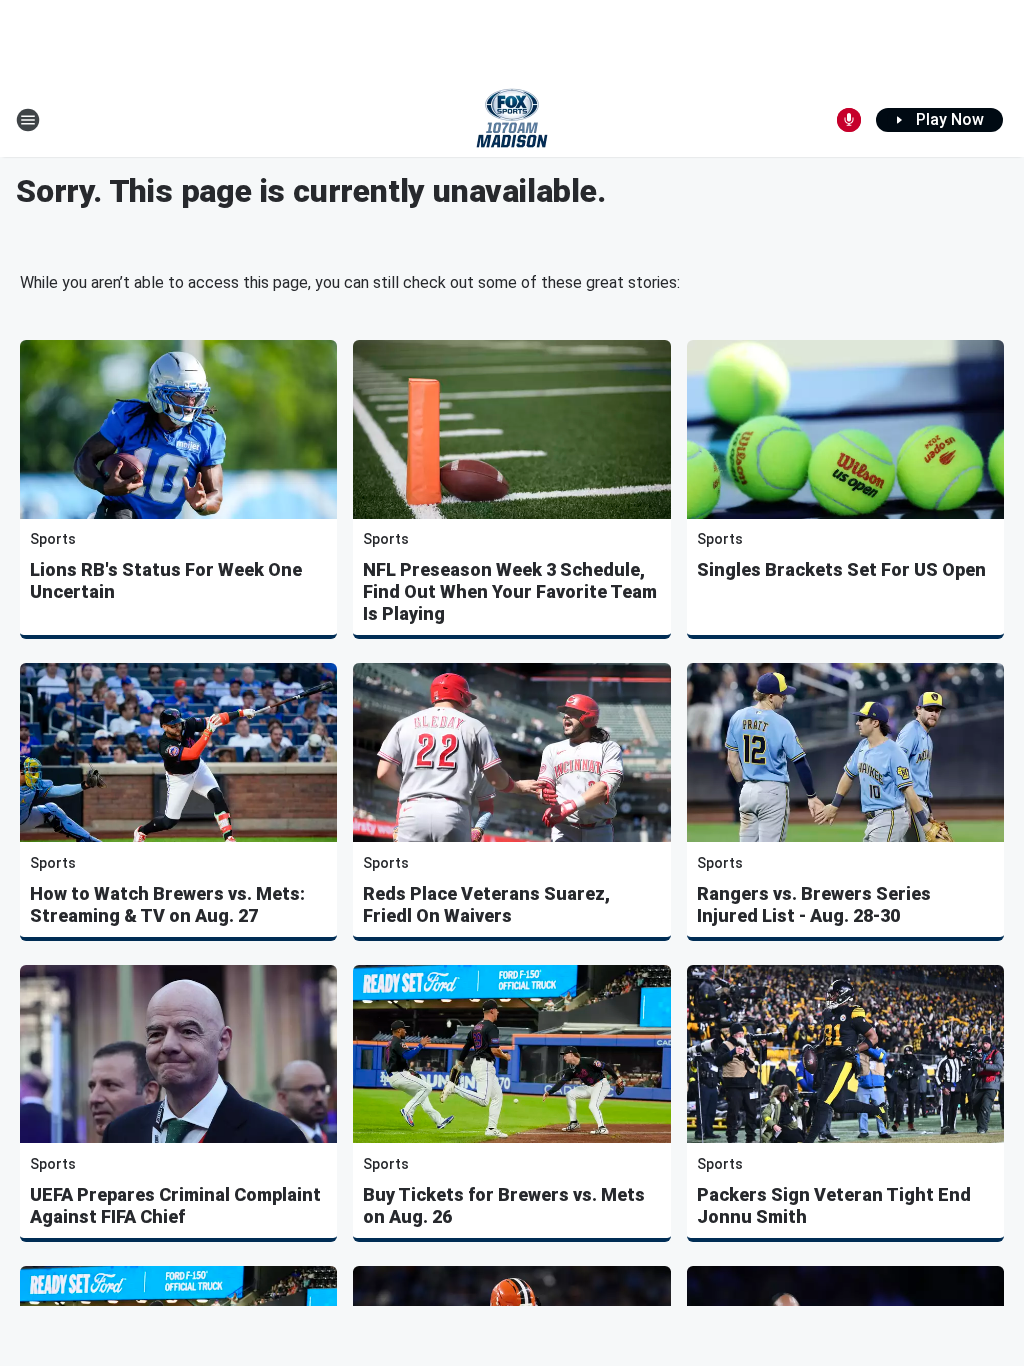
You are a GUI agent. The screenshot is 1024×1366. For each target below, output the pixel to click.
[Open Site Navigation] (28, 120)
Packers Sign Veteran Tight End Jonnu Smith (834, 1205)
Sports (53, 539)
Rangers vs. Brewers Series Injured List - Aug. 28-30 (814, 904)
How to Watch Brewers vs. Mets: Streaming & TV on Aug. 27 (167, 904)
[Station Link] (512, 120)
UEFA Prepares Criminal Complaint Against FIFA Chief (175, 1205)
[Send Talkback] (849, 120)
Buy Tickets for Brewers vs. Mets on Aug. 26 (504, 1205)
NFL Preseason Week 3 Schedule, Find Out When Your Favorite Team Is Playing (510, 591)
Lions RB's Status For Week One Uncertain (166, 580)
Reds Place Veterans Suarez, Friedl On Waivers (486, 904)
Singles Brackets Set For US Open (841, 569)
